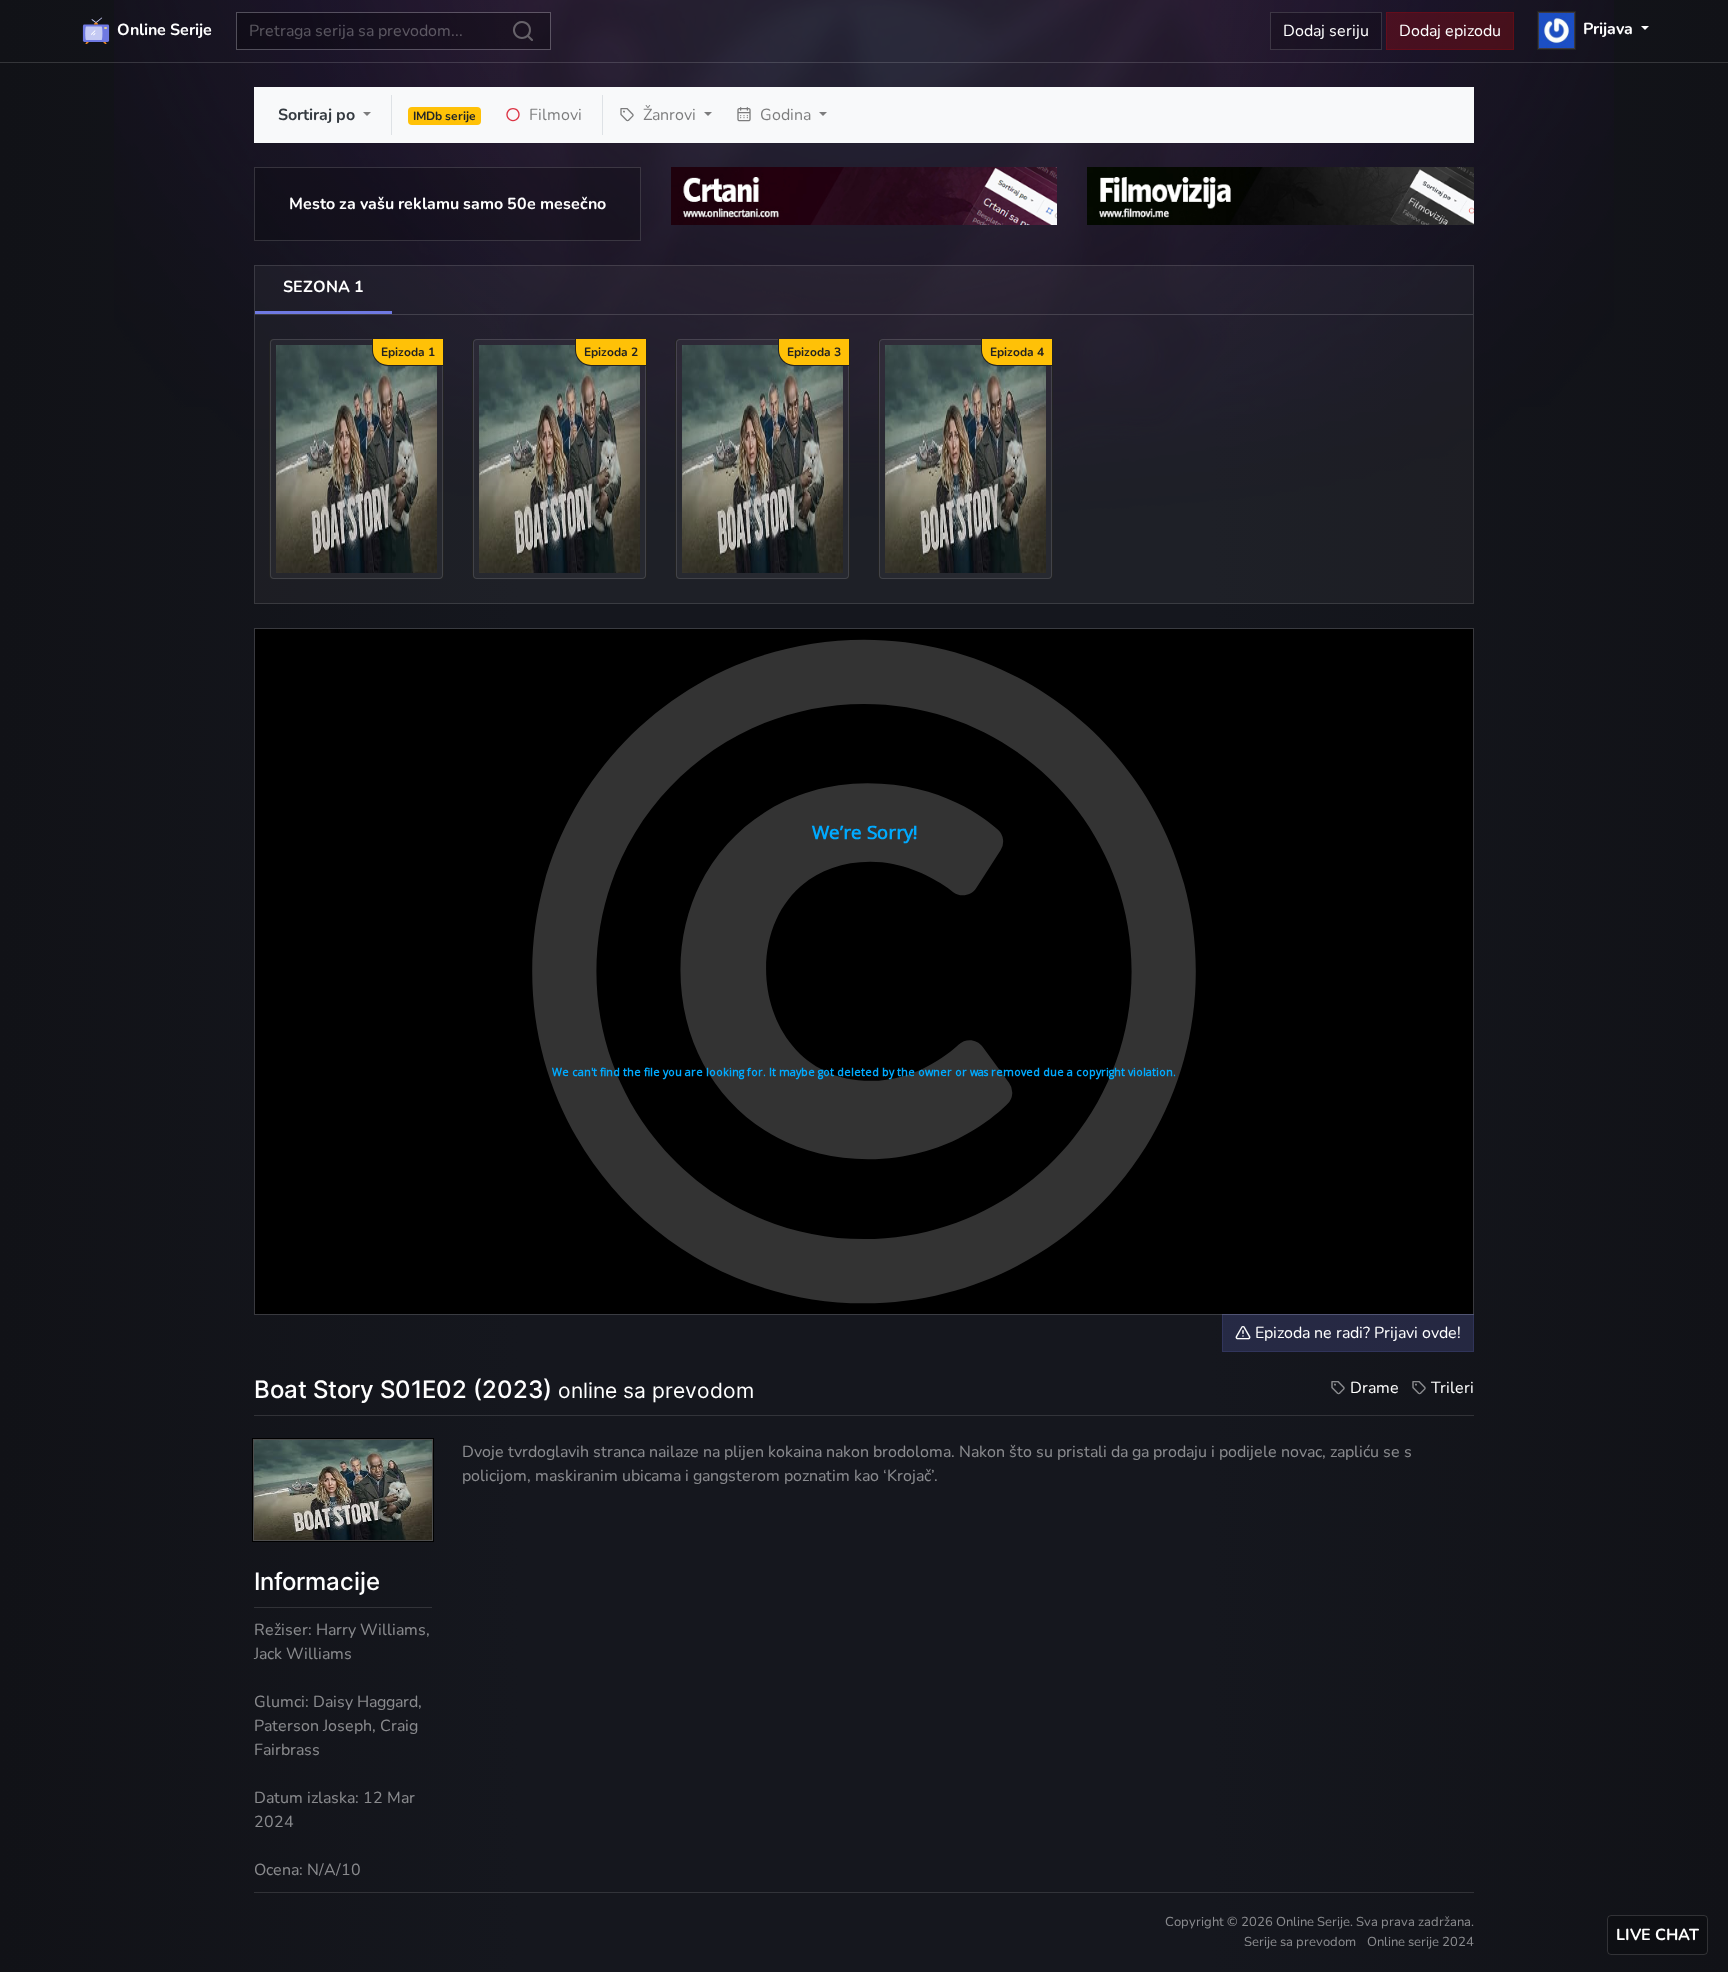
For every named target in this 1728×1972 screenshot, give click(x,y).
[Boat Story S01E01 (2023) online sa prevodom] (356, 458)
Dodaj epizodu (1450, 31)
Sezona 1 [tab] (323, 287)
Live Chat (1657, 1935)
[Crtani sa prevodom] (864, 195)
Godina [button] (785, 115)
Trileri (1452, 1388)
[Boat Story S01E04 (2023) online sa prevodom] (965, 458)
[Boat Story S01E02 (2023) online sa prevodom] (559, 458)
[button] (1593, 29)
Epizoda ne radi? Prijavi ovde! (1356, 1333)
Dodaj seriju (1326, 31)
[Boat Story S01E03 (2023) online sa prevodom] (762, 458)
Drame (1374, 1388)
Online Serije (162, 30)
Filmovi (553, 115)
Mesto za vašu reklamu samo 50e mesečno (447, 204)
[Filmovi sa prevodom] (1280, 195)
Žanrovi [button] (669, 115)
